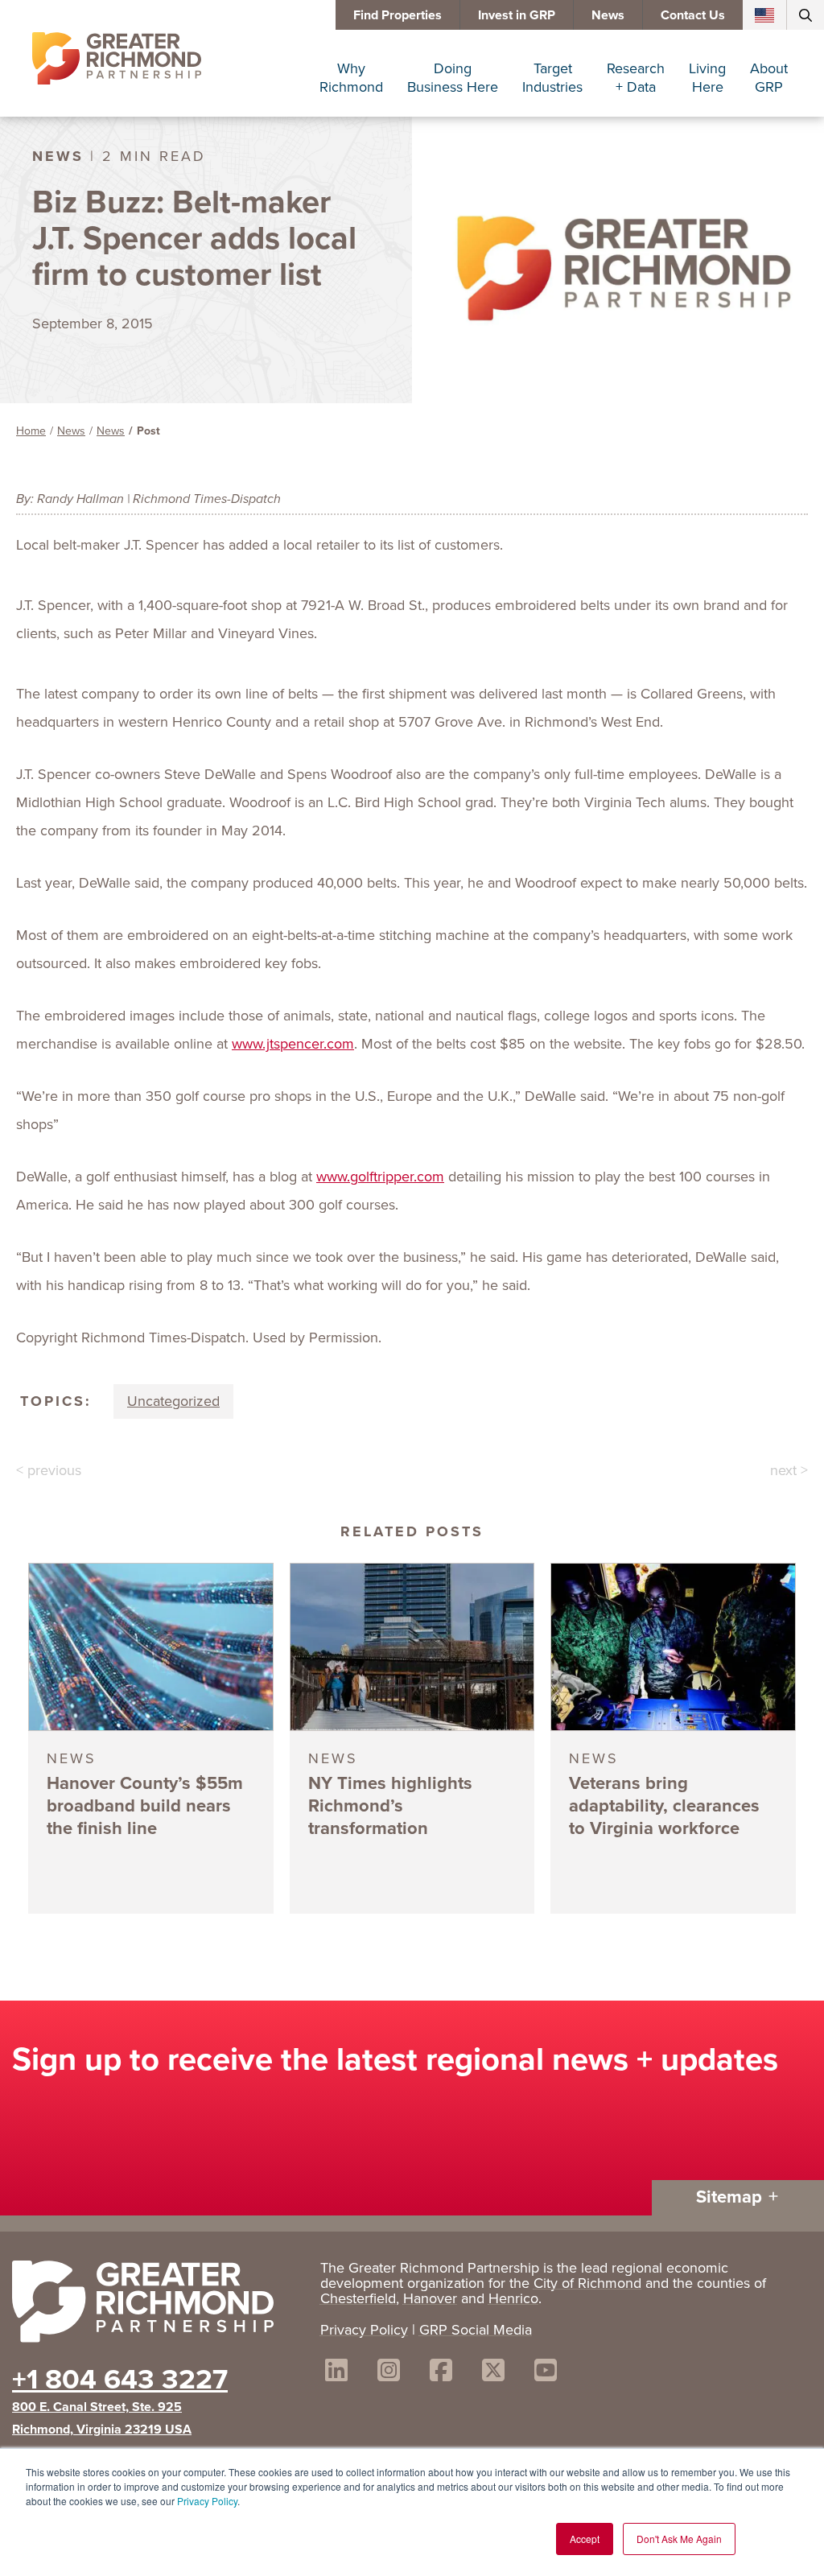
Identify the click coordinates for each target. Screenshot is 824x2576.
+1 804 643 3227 (120, 2379)
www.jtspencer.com (293, 1044)
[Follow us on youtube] (546, 2373)
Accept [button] (585, 2539)
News (608, 15)
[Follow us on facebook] (441, 2373)
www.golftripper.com (380, 1177)
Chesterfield (358, 2298)
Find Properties (398, 15)
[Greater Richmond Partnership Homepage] (117, 59)
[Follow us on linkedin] (336, 2373)
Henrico (513, 2298)
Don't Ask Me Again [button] (679, 2539)
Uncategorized (173, 1401)
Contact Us (693, 15)
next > (789, 1470)
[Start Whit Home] (158, 2305)
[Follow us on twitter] (493, 2373)
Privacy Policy (207, 2501)
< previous (49, 1470)
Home (31, 431)
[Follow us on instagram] (389, 2373)
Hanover (430, 2298)
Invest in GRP (517, 15)
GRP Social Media (476, 2330)
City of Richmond (587, 2283)
